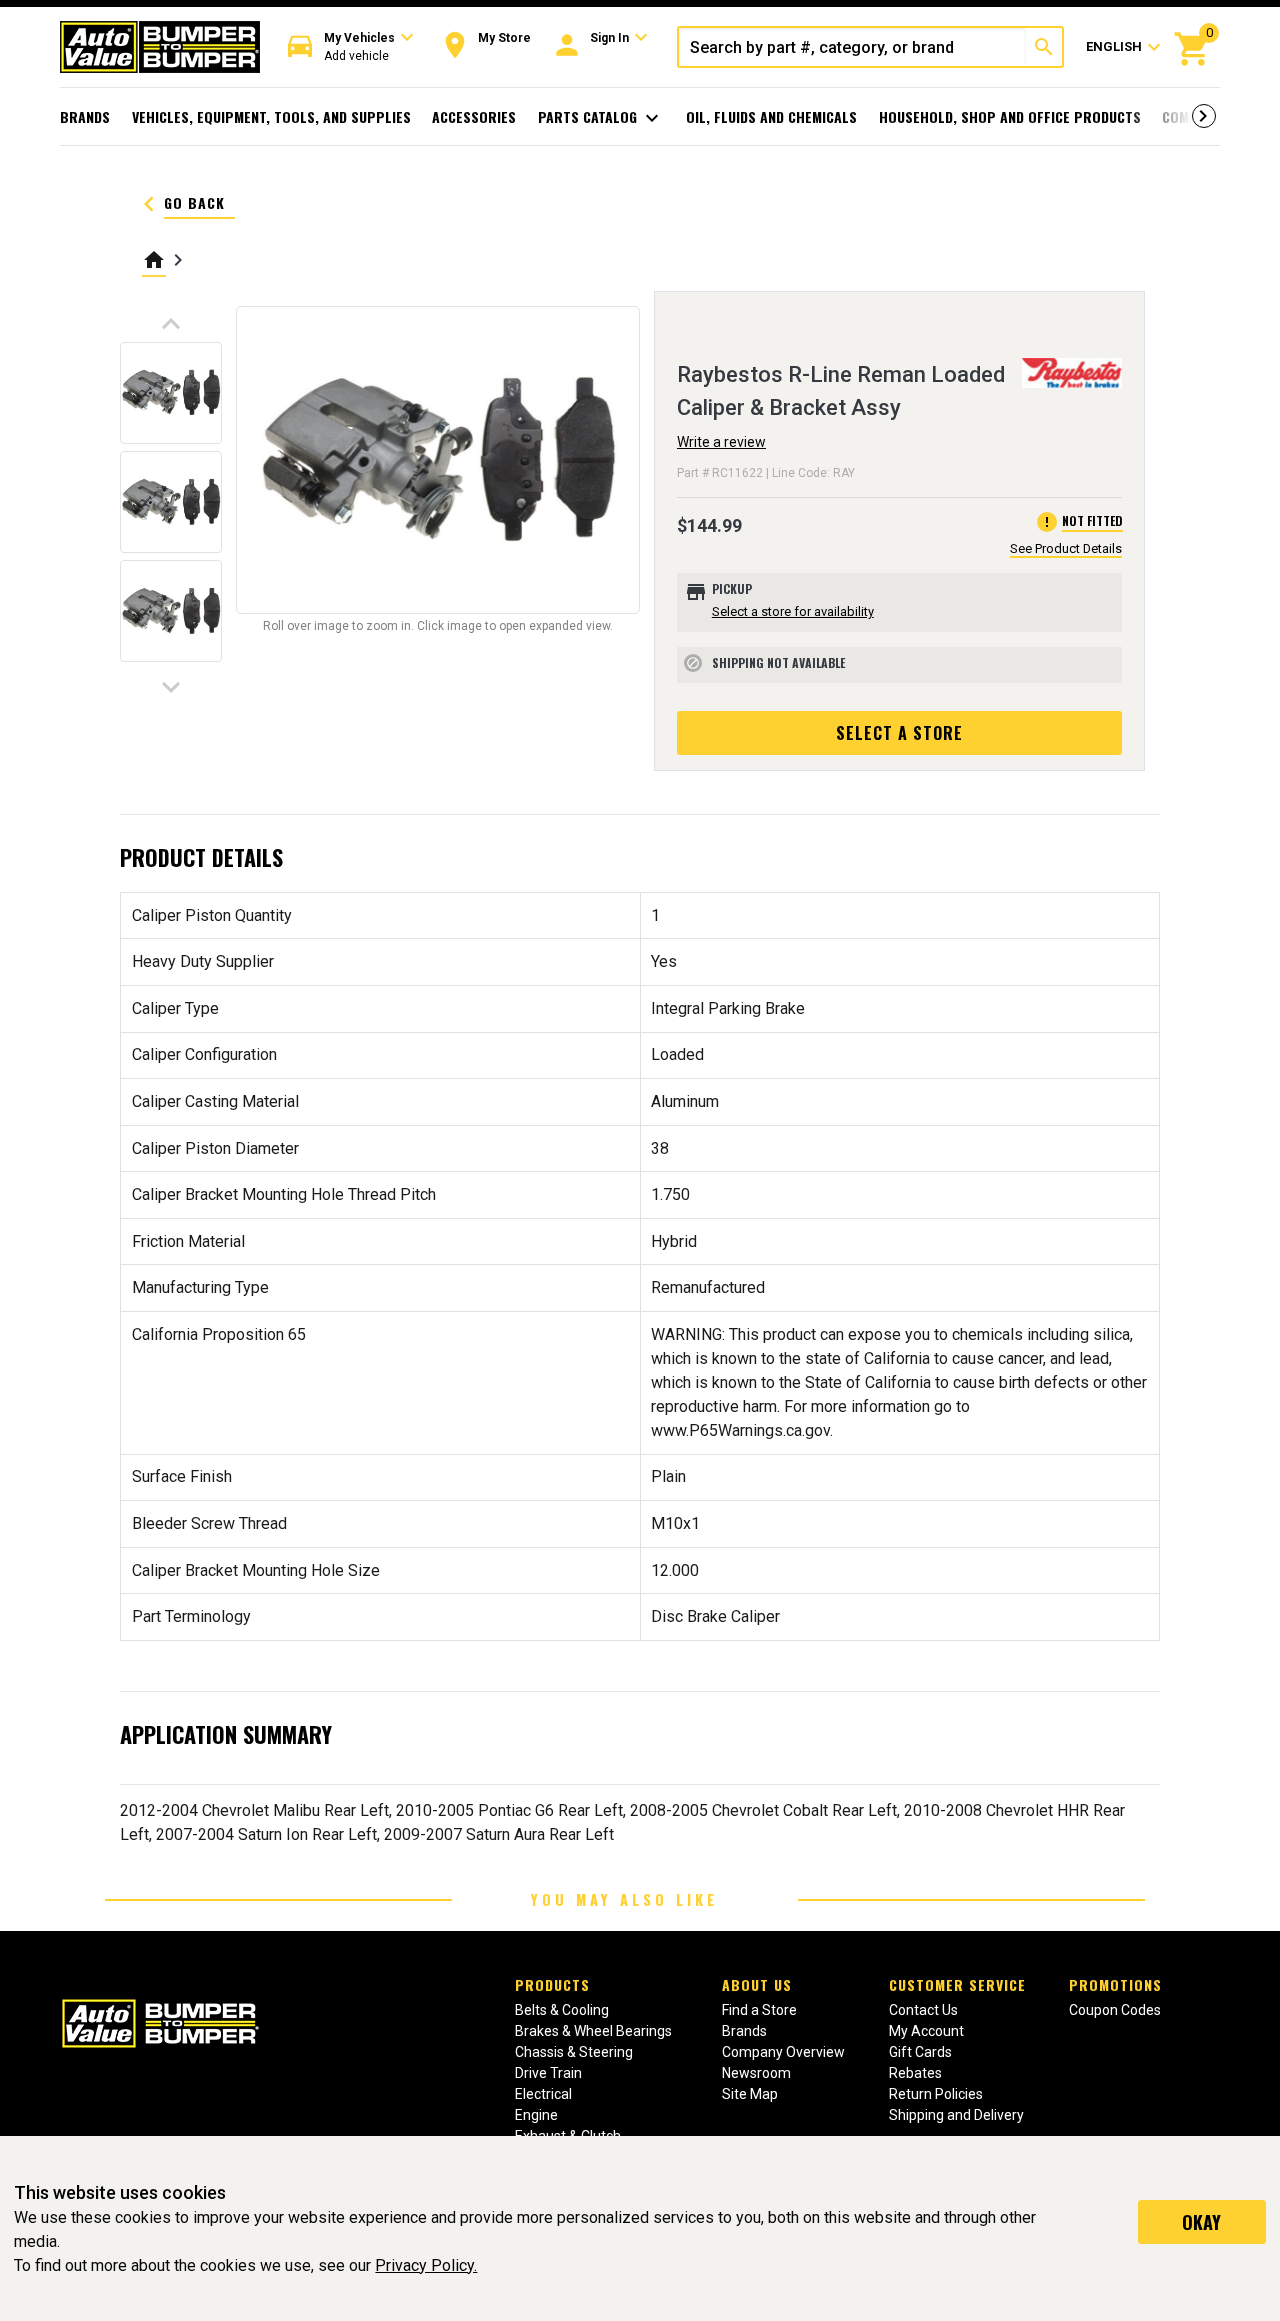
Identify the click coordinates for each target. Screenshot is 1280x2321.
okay (1201, 2222)
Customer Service (957, 1984)
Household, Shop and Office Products (1010, 116)
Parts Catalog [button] (601, 118)
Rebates (915, 2073)
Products (552, 1984)
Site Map (750, 2094)
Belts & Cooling (562, 2010)
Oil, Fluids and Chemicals (771, 116)
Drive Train (548, 2073)
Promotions (1115, 1984)
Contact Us (923, 2010)
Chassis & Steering (574, 2052)
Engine (536, 2115)
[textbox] (852, 47)
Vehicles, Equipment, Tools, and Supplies (271, 116)
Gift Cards (920, 2052)
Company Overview (783, 2052)
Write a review (721, 442)
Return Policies (936, 2094)
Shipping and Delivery (956, 2115)
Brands (85, 116)
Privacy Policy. (426, 2265)
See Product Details (1066, 548)
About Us (757, 1984)
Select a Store (899, 733)
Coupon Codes (1115, 2010)
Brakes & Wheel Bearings (593, 2031)
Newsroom (756, 2073)
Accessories (474, 116)
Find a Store (759, 2010)
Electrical (543, 2094)
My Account (926, 2031)
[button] (351, 47)
